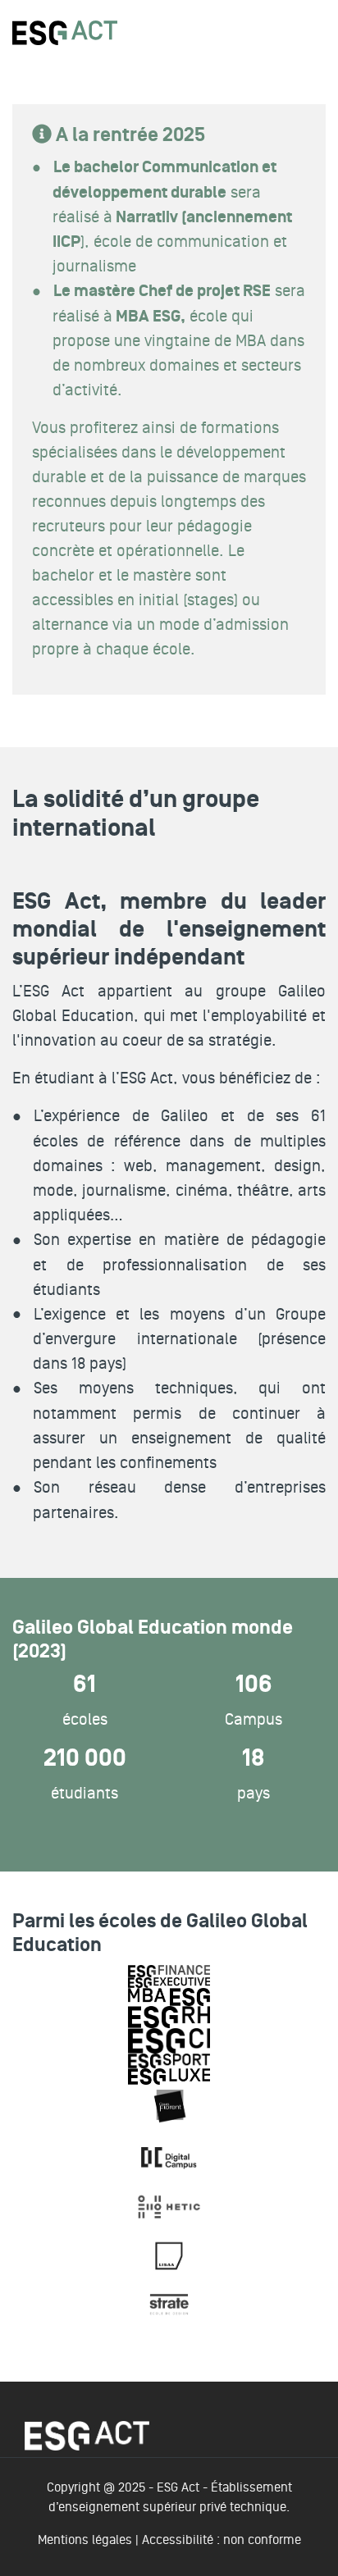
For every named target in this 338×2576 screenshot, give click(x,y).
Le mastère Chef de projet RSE (162, 291)
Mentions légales (85, 2540)
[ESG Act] (65, 32)
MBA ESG (146, 317)
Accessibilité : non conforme (222, 2540)
